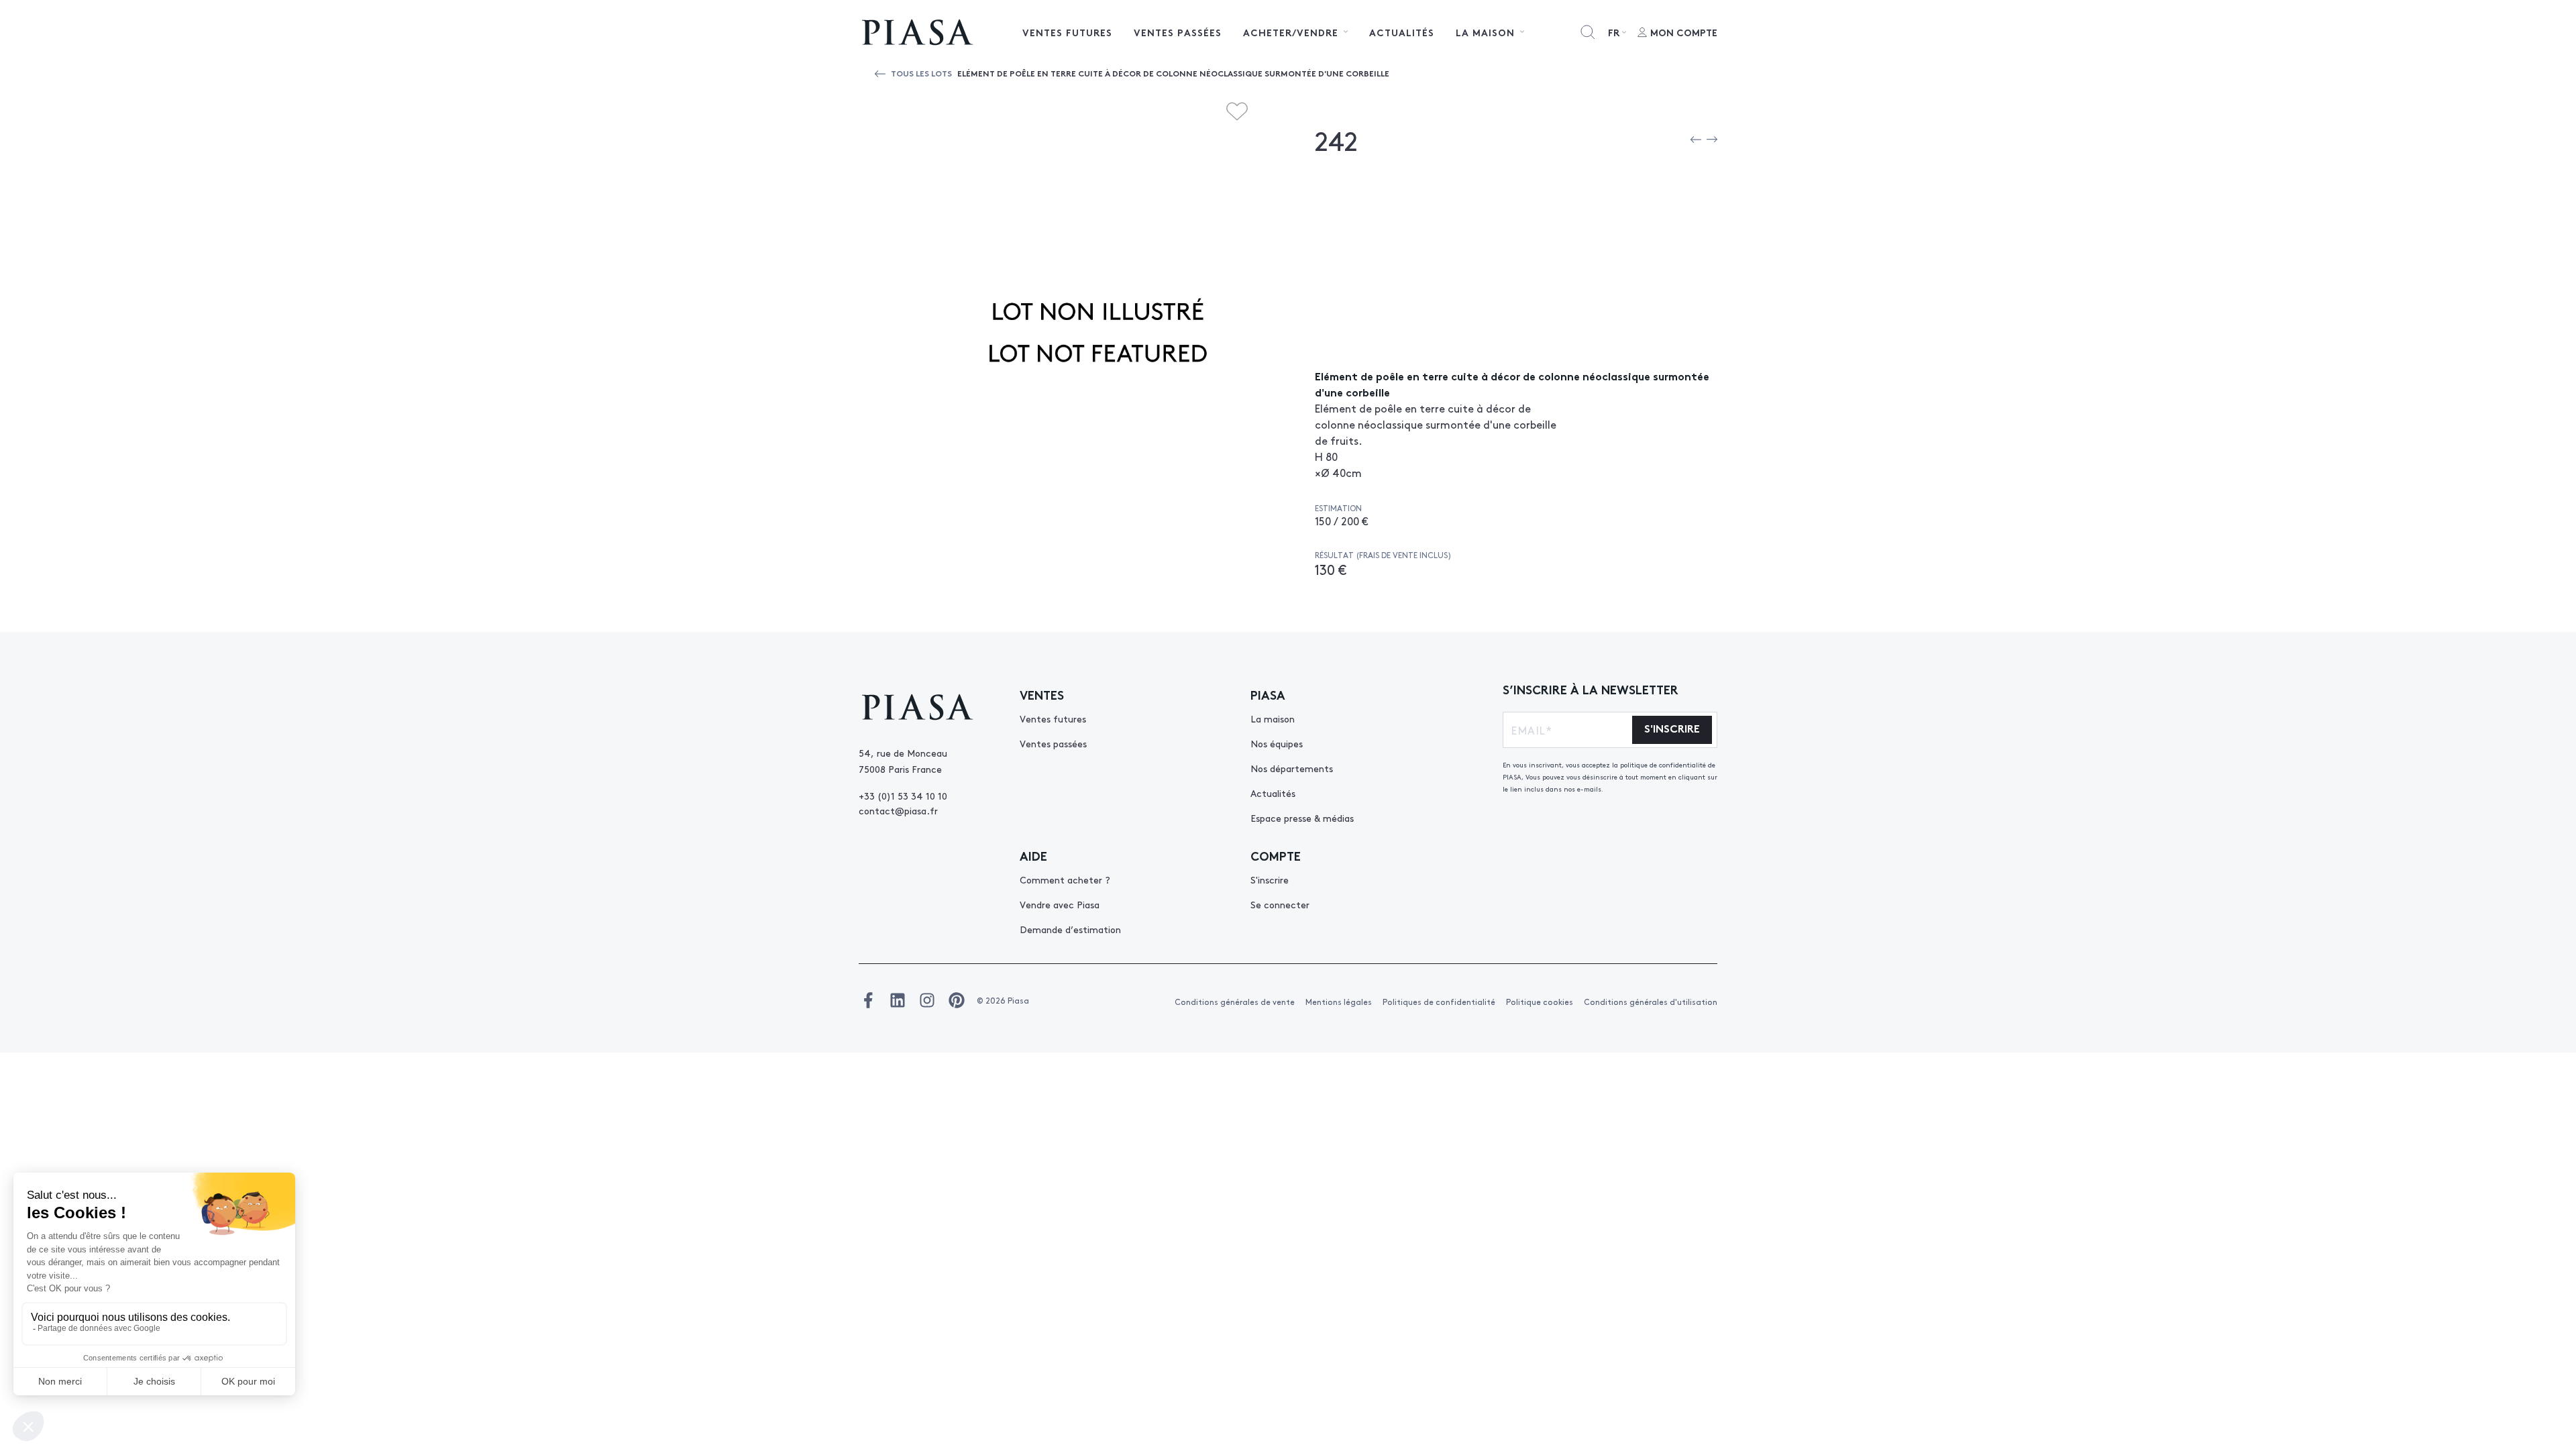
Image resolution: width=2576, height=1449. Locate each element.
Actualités (1402, 32)
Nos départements (1292, 768)
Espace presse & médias (1302, 818)
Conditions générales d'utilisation (1651, 1002)
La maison (1273, 718)
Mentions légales (1339, 1002)
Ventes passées (1178, 32)
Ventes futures (1067, 32)
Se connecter (1280, 904)
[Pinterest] (957, 1000)
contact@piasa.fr (898, 810)
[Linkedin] (898, 1000)
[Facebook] (868, 1000)
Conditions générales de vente (1235, 1002)
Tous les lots (921, 73)
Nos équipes (1277, 743)
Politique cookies (1540, 1002)
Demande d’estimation (1070, 929)
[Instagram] (927, 1000)
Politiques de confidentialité (1439, 1002)
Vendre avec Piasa (1060, 904)
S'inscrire (1270, 879)
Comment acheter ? (1065, 879)
